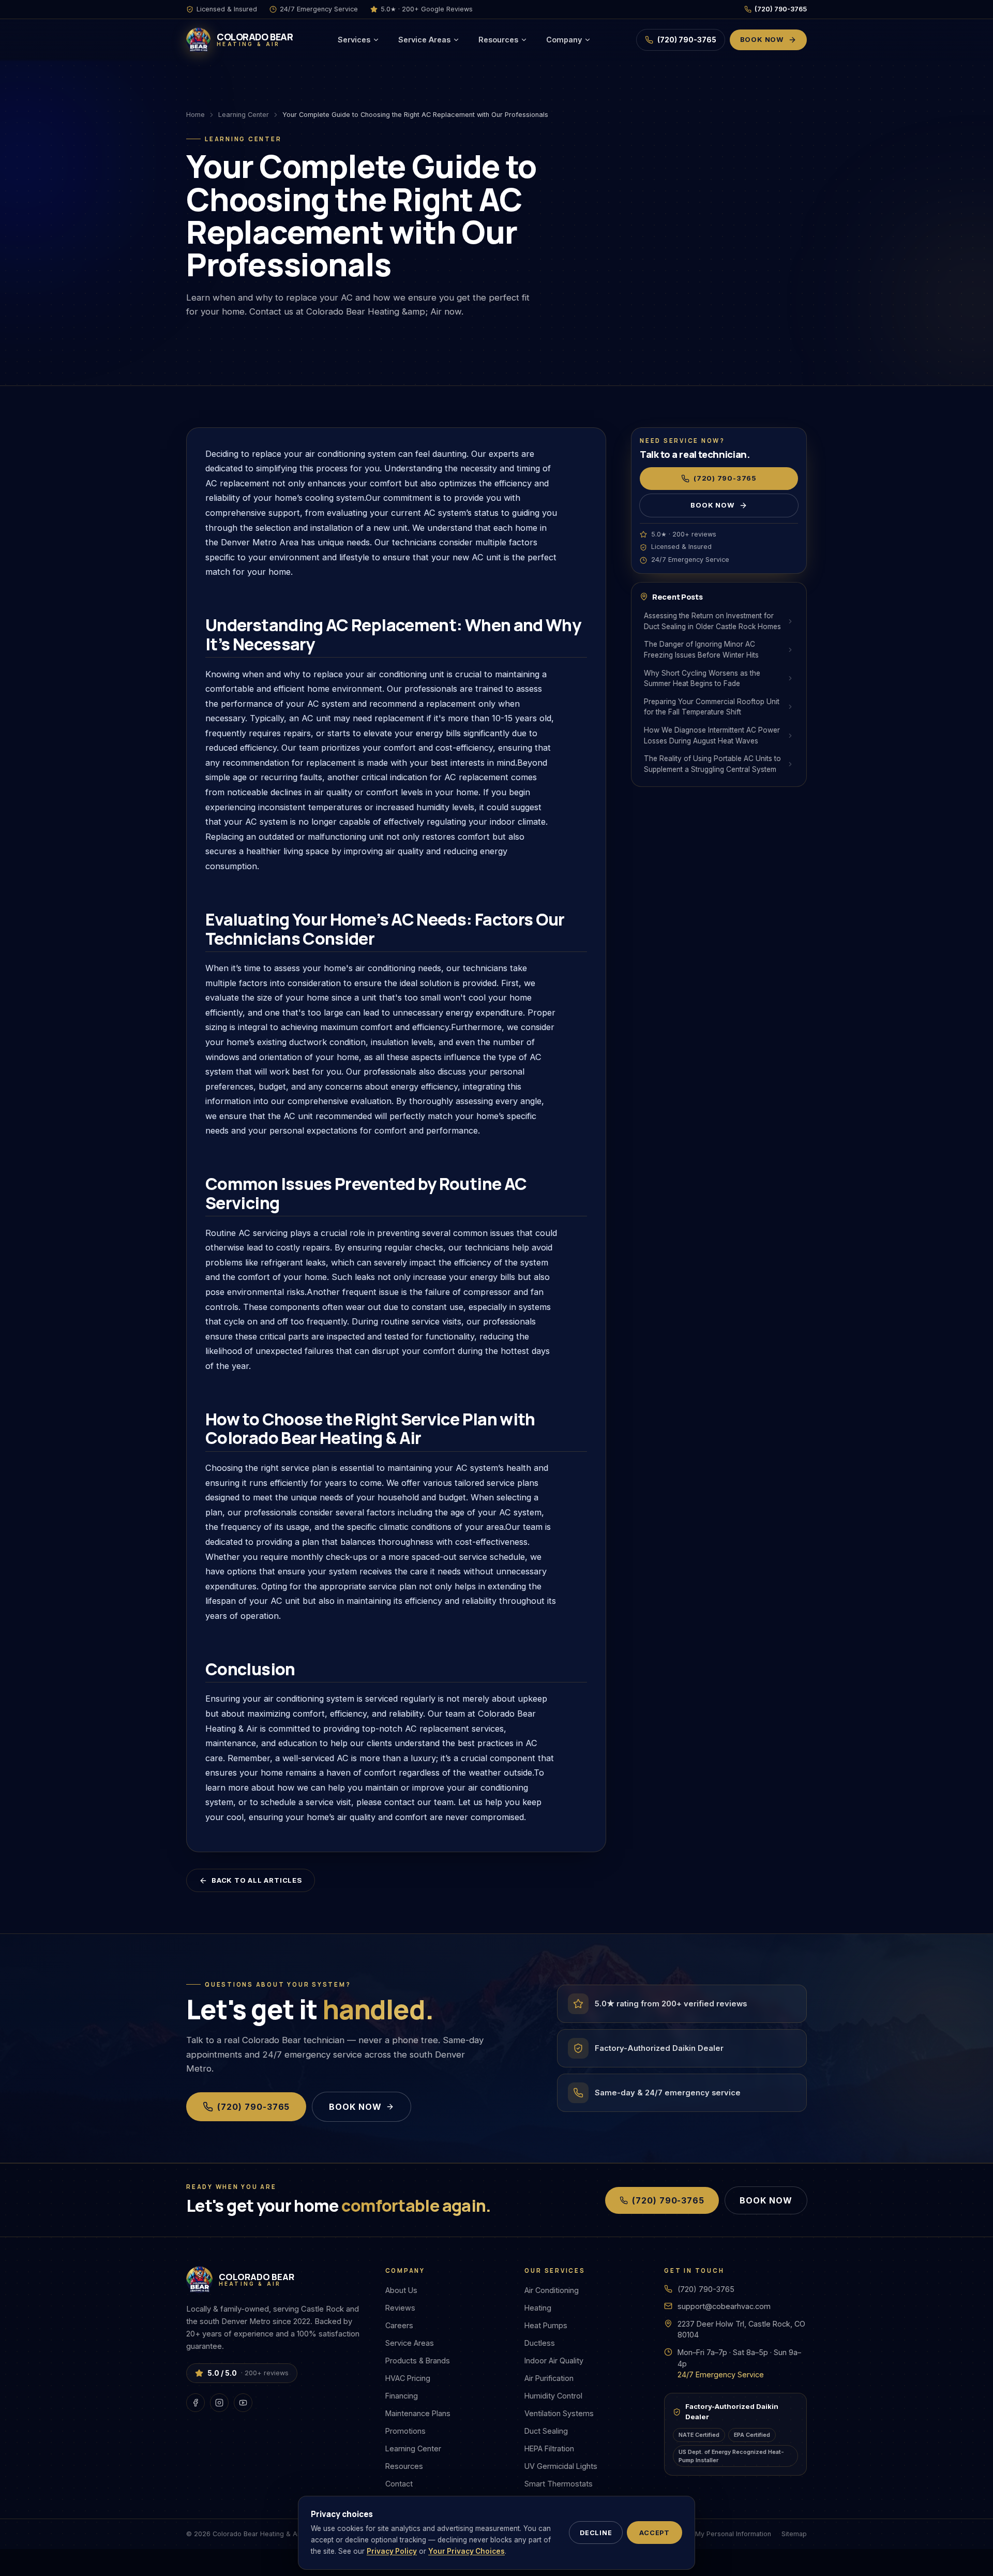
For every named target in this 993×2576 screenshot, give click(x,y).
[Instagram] (219, 2403)
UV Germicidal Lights (561, 2466)
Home (195, 115)
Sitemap (794, 2534)
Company (564, 40)
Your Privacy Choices (467, 2551)
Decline (596, 2533)
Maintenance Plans (418, 2413)
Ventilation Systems (559, 2413)
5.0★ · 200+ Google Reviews (427, 9)
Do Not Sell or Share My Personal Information (700, 2534)
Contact (399, 2484)
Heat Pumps (546, 2325)
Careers (399, 2325)
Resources (498, 40)
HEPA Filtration (549, 2448)
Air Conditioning (552, 2290)
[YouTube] (243, 2403)
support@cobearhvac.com (724, 2306)
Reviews (400, 2308)
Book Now (762, 39)
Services (354, 40)
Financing (402, 2396)
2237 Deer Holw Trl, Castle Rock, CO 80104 (741, 2329)
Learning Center (244, 115)
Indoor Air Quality (554, 2361)
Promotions (405, 2431)
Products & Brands (418, 2361)
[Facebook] (195, 2403)
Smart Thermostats (559, 2484)
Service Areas (424, 40)
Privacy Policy (392, 2551)
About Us (401, 2290)
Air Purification (549, 2378)
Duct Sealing (546, 2431)
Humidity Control (553, 2396)
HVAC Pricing (408, 2378)
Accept (655, 2533)
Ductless (540, 2343)
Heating (538, 2308)
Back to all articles (257, 1880)
